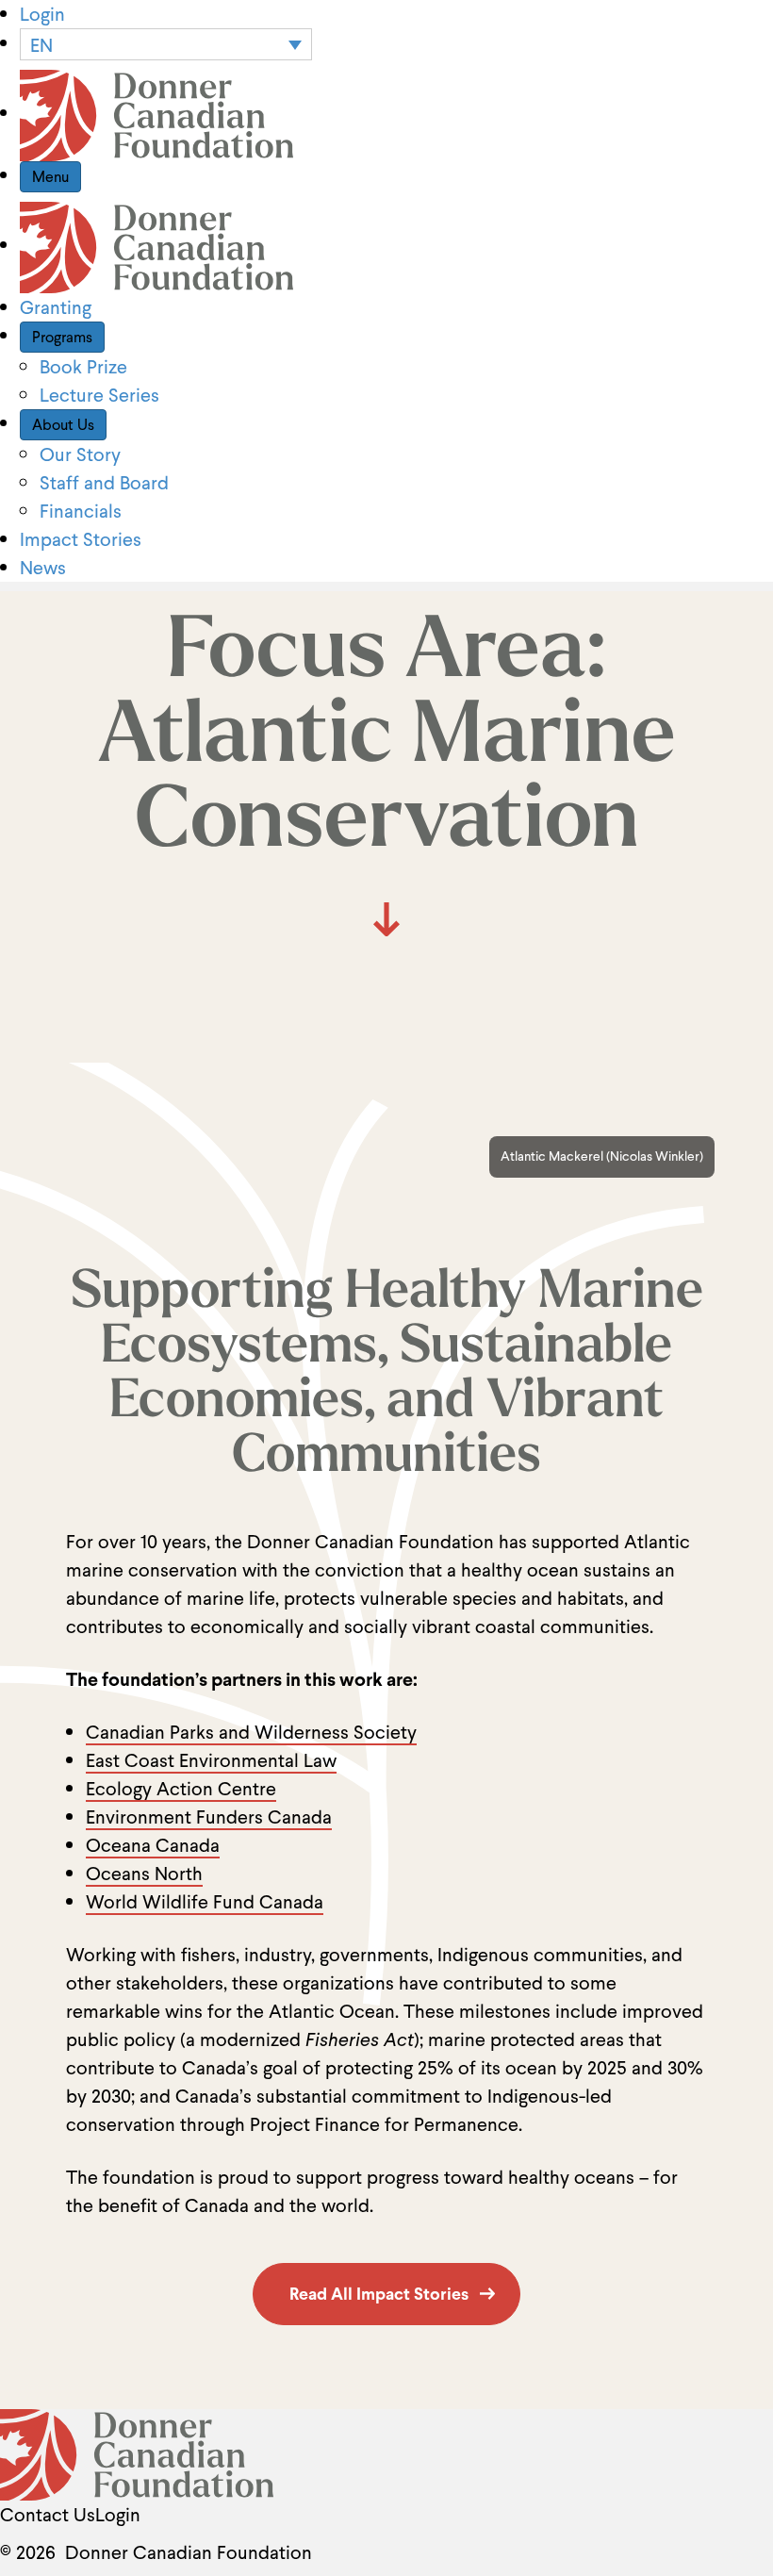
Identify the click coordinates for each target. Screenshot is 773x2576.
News (43, 568)
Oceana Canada (153, 1845)
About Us (63, 425)
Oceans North (144, 1874)
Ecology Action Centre (181, 1789)
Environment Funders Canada (209, 1817)
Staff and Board (104, 483)
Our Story (80, 454)
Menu (50, 177)
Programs (62, 337)
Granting (56, 307)
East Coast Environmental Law (211, 1760)
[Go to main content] (386, 919)
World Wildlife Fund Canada (205, 1902)
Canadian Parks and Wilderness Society (251, 1732)
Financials (81, 511)
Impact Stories (81, 539)
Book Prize (83, 367)
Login (42, 14)
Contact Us (48, 2515)
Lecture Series (99, 395)
